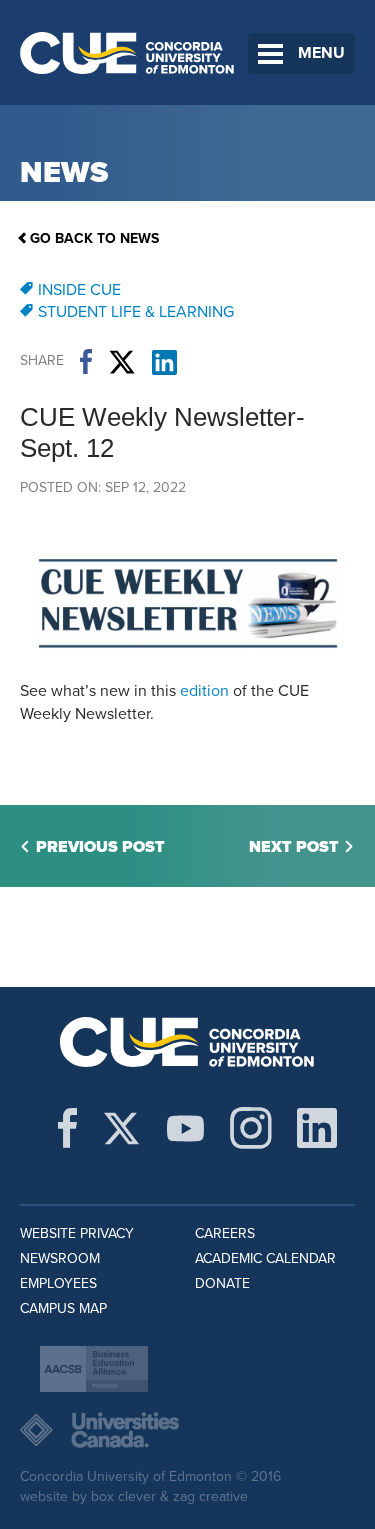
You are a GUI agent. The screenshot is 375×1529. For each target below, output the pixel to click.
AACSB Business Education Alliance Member (94, 1369)
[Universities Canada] (187, 1430)
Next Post (294, 847)
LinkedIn (164, 362)
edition (204, 691)
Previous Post (100, 847)
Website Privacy (77, 1233)
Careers (225, 1233)
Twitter (122, 362)
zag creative (210, 1496)
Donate (222, 1283)
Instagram (251, 1128)
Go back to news (94, 238)
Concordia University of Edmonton (127, 52)
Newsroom (60, 1258)
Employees (58, 1283)
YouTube (185, 1128)
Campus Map (63, 1308)
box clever (123, 1496)
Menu (321, 53)
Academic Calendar (265, 1258)
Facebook (86, 362)
